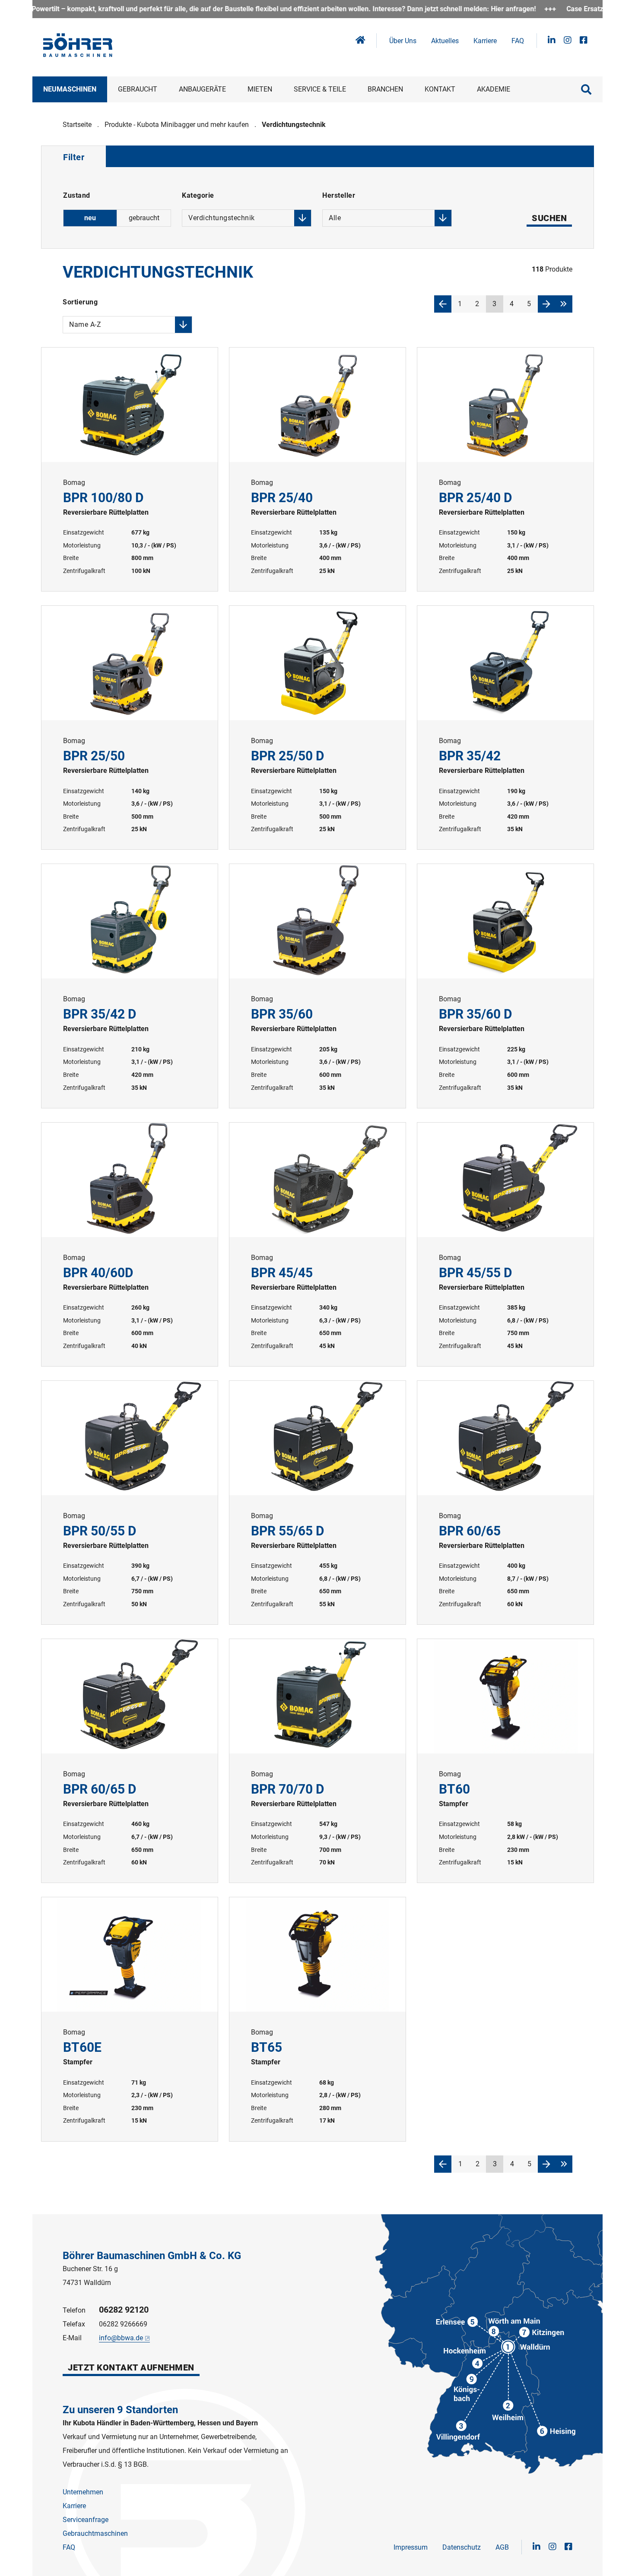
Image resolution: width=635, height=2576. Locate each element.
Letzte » (564, 304)
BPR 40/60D (130, 1244)
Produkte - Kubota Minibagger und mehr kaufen (177, 125)
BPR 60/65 (505, 1503)
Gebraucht (138, 89)
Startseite (77, 125)
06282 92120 (124, 2310)
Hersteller (339, 197)
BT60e (130, 2019)
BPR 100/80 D (130, 469)
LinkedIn (552, 40)
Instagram (568, 40)
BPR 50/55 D (130, 1503)
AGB (502, 2547)
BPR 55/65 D (317, 1503)
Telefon (74, 2310)
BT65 (317, 2019)
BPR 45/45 (317, 1244)
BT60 (505, 1761)
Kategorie (218, 197)
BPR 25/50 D (317, 728)
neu (90, 218)
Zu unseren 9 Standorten (120, 2410)
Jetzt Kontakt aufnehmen (131, 2367)
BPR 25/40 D (505, 469)
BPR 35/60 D (505, 986)
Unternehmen (83, 2492)
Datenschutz (462, 2547)
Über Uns (403, 41)
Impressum (411, 2547)
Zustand (77, 195)
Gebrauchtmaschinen (95, 2533)
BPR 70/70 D (317, 1761)
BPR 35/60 (317, 986)
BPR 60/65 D (130, 1761)
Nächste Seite (546, 304)
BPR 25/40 (317, 469)
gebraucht (144, 218)
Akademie (494, 89)
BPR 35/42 (505, 728)
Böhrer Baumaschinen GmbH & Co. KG (152, 2256)
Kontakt (440, 89)
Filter (74, 157)
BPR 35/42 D (130, 986)
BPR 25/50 (130, 728)
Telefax (74, 2324)
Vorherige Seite (443, 304)
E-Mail (72, 2338)
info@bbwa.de (121, 2338)
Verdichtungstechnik (294, 125)
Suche (586, 89)
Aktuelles (445, 41)
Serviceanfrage (86, 2520)
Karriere (485, 41)
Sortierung (82, 304)
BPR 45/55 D (505, 1244)
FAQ (518, 41)
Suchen (549, 218)
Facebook (584, 40)
